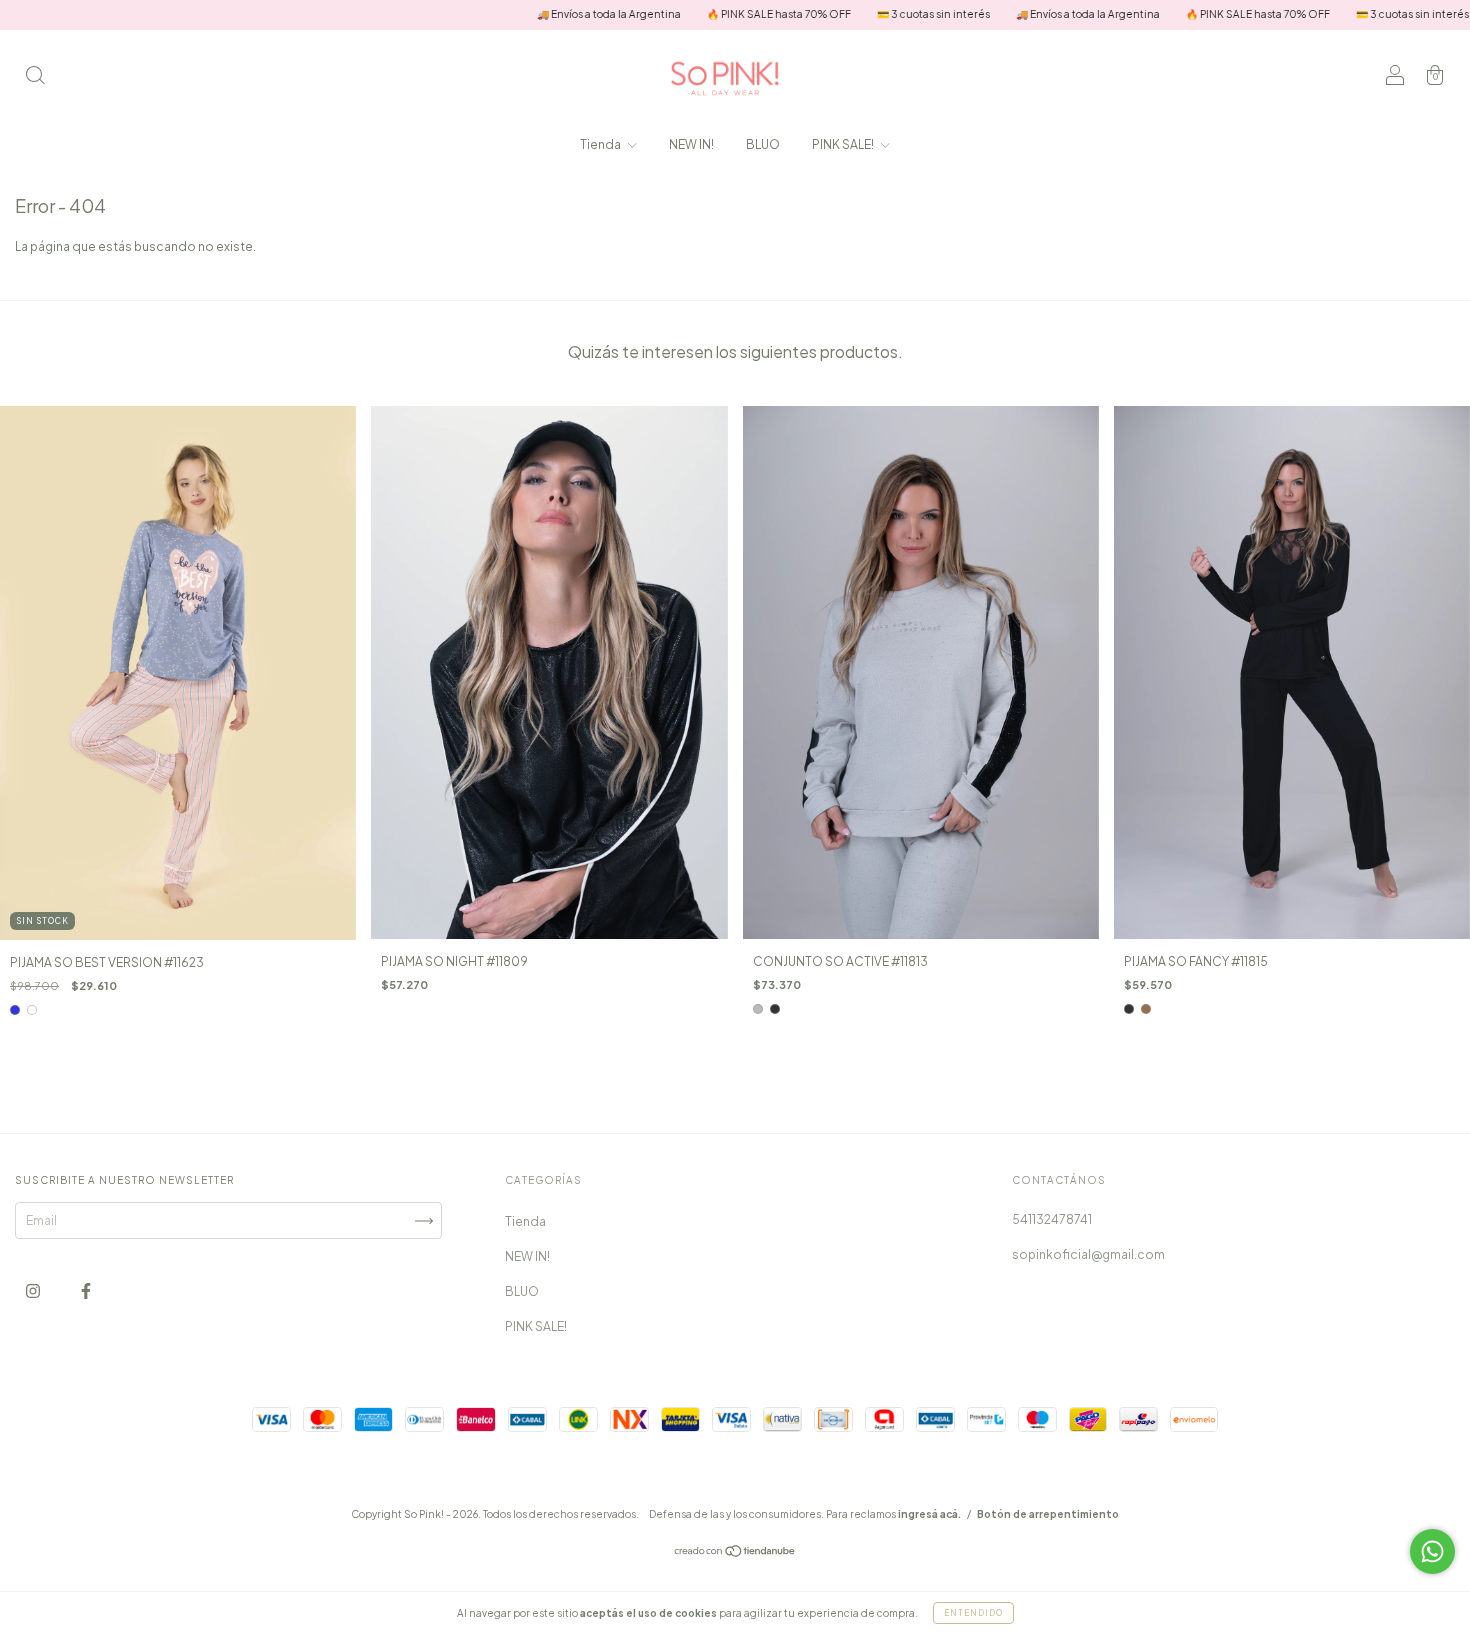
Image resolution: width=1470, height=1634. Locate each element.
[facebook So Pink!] (86, 1291)
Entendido (973, 1613)
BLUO (763, 144)
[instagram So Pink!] (34, 1291)
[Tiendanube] (735, 1553)
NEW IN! (691, 144)
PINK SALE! (844, 144)
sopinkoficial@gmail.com (1088, 1254)
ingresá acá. (929, 1514)
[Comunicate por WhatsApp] (1432, 1551)
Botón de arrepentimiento (1048, 1514)
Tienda (601, 144)
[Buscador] (35, 77)
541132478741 (1052, 1219)
